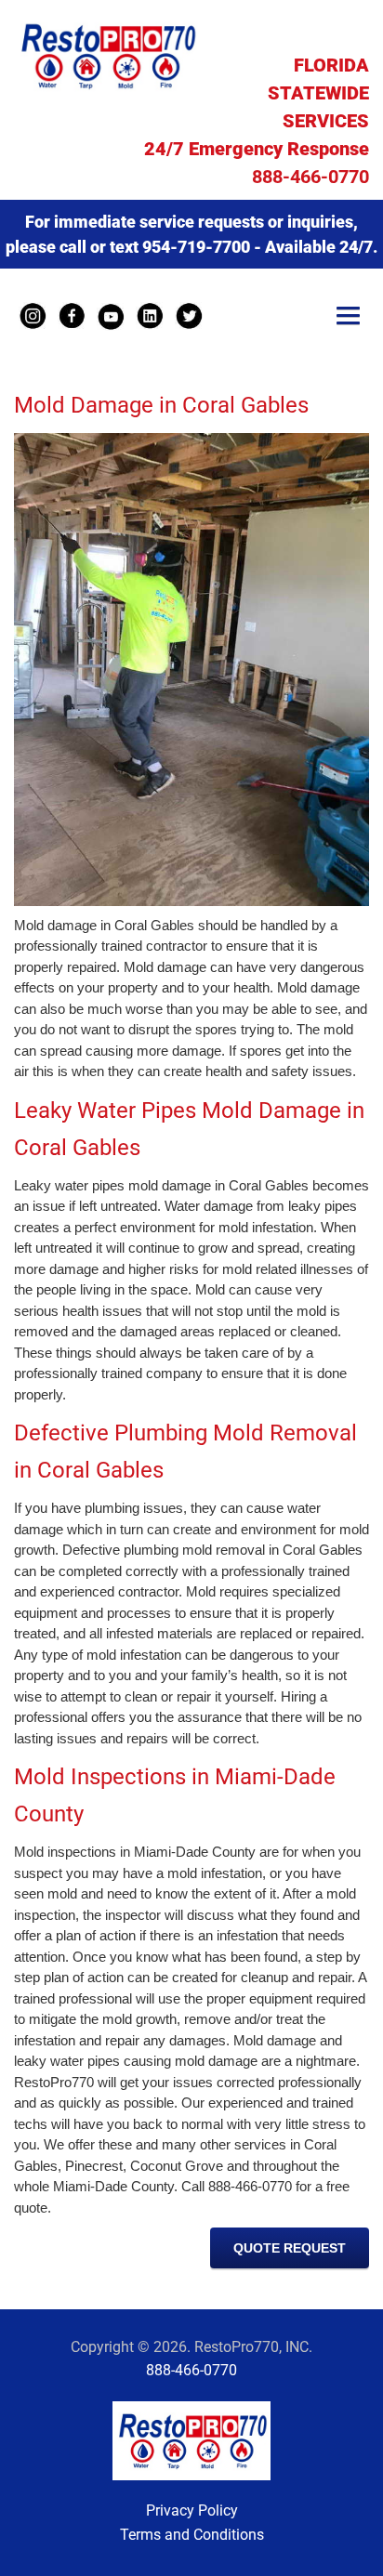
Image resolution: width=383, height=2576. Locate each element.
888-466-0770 (310, 177)
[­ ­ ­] (348, 317)
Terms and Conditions (192, 2535)
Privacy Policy (192, 2510)
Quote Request (290, 2248)
